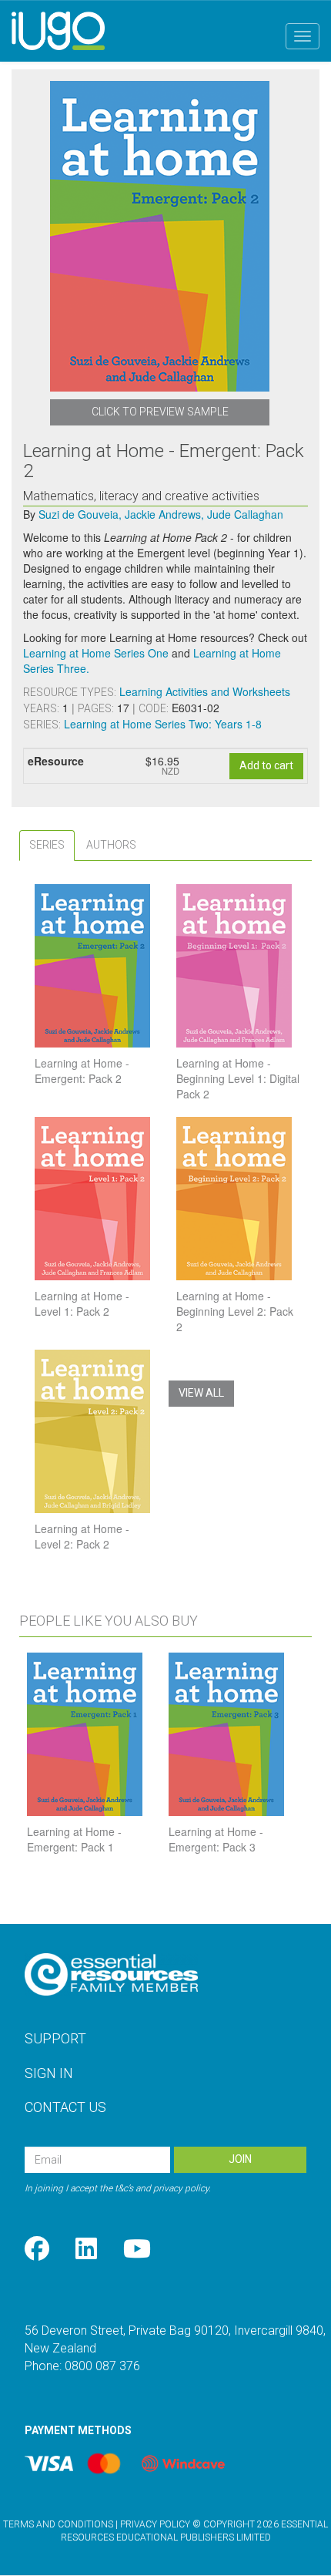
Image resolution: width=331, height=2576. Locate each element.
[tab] (47, 845)
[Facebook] (37, 2250)
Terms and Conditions (58, 2524)
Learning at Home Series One (96, 653)
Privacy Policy (155, 2524)
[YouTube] (137, 2250)
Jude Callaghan (245, 514)
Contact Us (65, 2107)
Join (240, 2159)
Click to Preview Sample (160, 412)
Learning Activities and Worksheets (205, 691)
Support (55, 2038)
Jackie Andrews (164, 514)
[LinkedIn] (86, 2250)
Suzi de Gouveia (80, 514)
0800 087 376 (102, 2366)
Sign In (49, 2073)
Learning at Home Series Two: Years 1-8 (163, 724)
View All (201, 1393)
